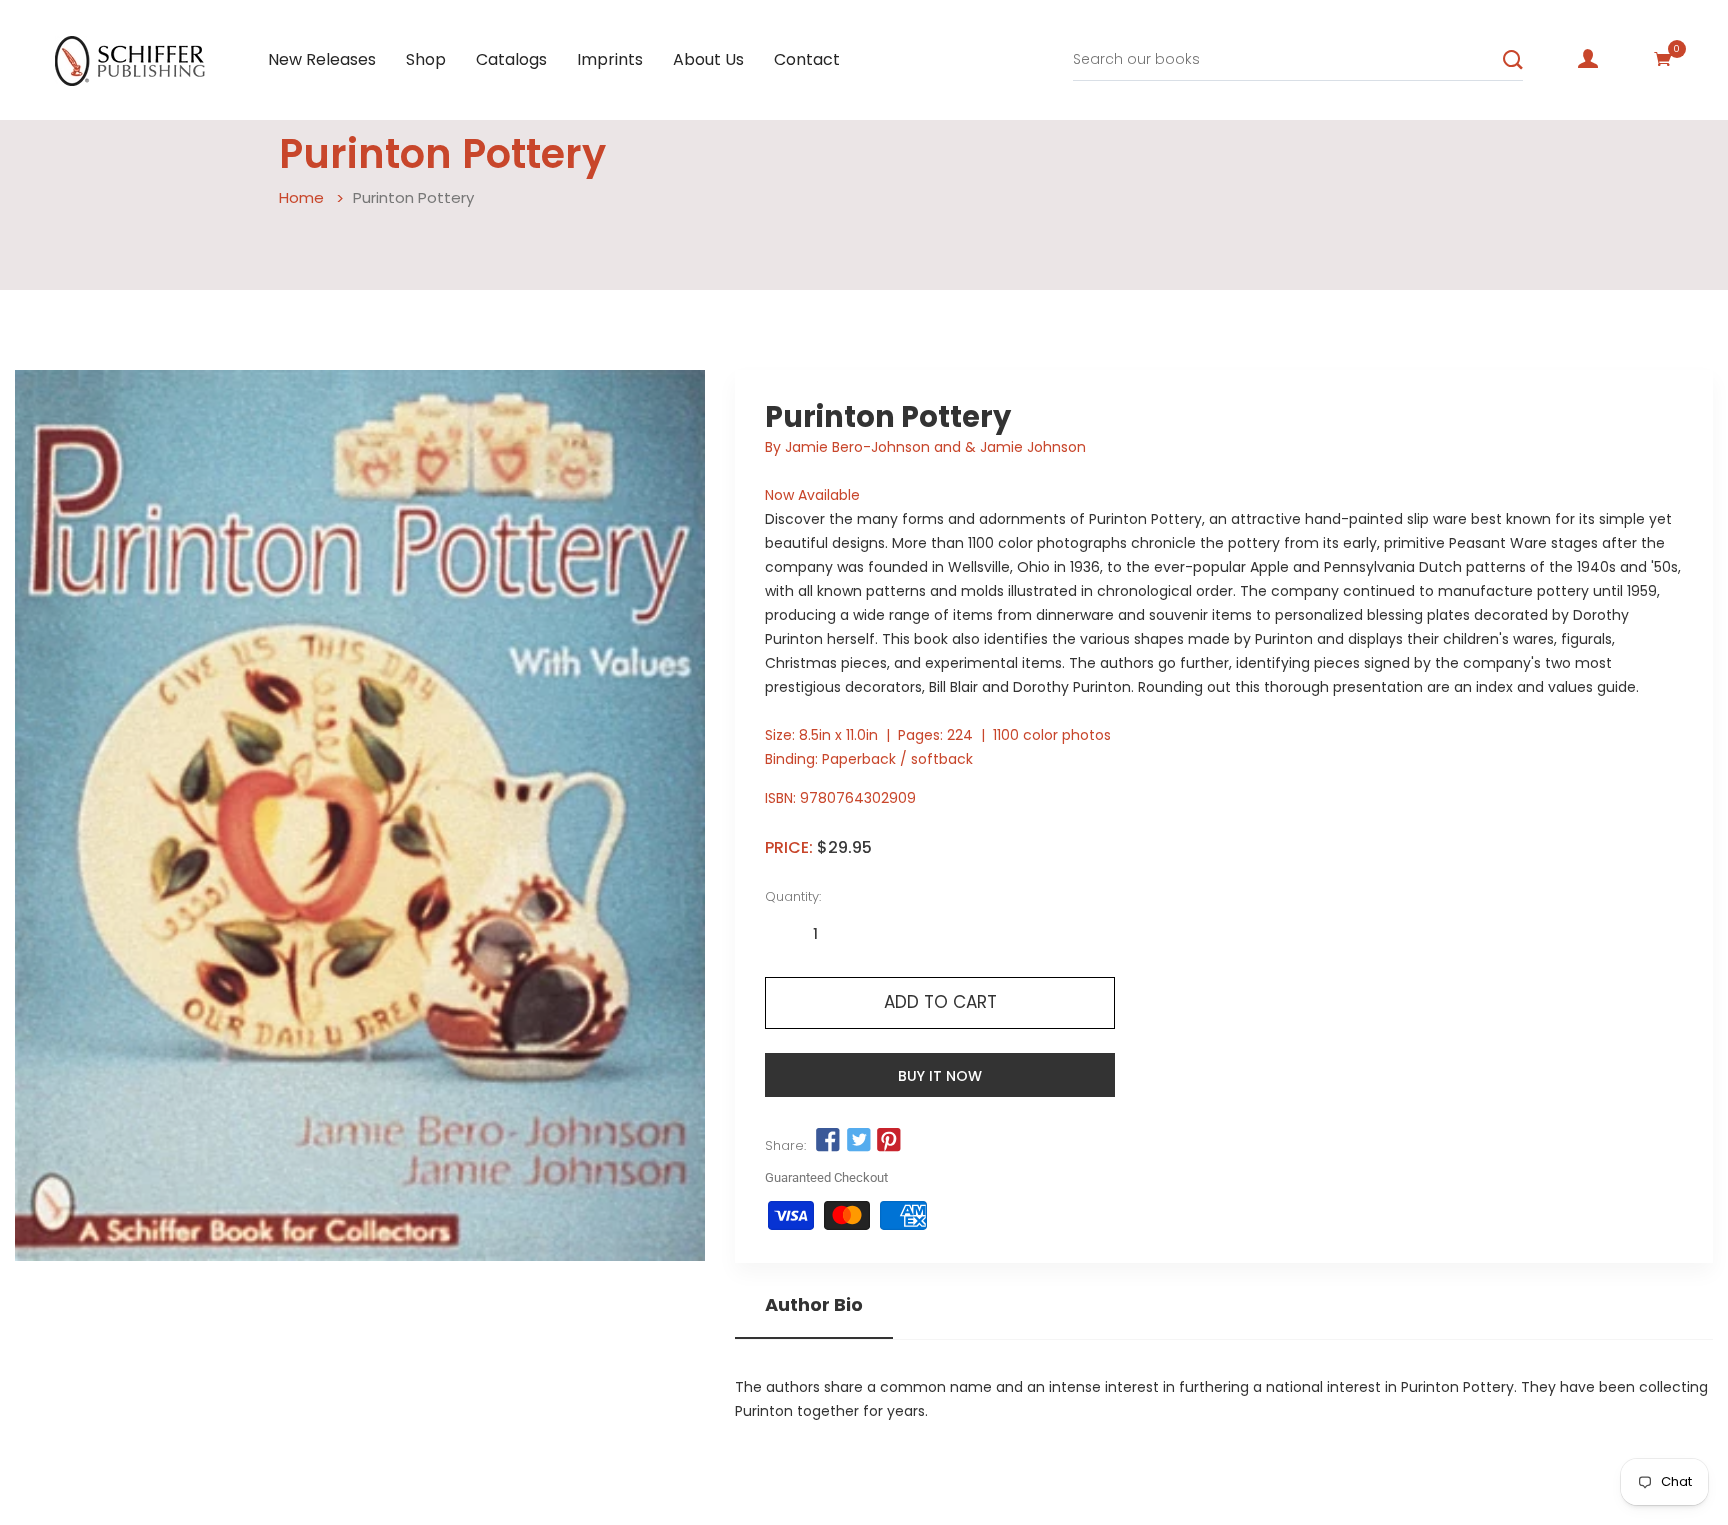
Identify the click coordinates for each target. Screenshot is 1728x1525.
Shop (426, 59)
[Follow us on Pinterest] (889, 1141)
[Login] (1588, 59)
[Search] (1513, 60)
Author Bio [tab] (814, 1305)
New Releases (322, 59)
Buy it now (940, 1076)
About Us (708, 59)
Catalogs (511, 59)
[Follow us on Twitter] (858, 1141)
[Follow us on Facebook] (828, 1141)
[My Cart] (1663, 59)
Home (301, 197)
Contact (807, 59)
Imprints (610, 59)
